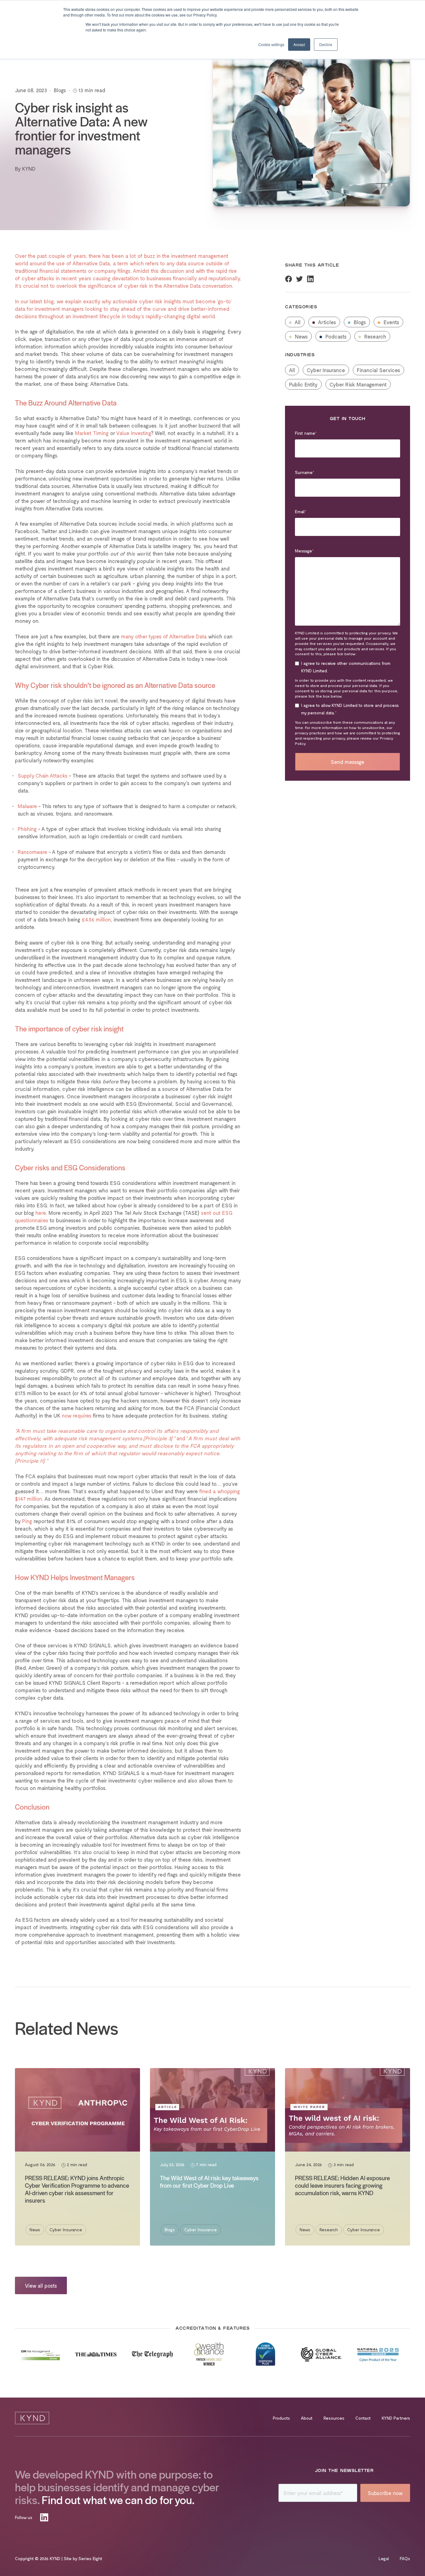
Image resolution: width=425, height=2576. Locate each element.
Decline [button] (326, 44)
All (297, 322)
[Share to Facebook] (289, 279)
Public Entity (303, 384)
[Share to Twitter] (299, 279)
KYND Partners (396, 2418)
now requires (77, 1415)
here (41, 1213)
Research (374, 336)
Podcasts (335, 336)
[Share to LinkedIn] (310, 279)
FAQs (405, 2558)
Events (391, 322)
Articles (326, 322)
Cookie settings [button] (271, 44)
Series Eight (90, 2558)
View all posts (41, 2285)
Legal (384, 2558)
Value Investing (133, 433)
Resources (334, 2418)
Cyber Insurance (326, 370)
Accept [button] (299, 44)
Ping (27, 1521)
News (301, 336)
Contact (363, 2418)
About (307, 2418)
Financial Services (378, 370)
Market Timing (92, 433)
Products (281, 2418)
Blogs (359, 322)
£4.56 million (96, 919)
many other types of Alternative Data (164, 636)
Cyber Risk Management (358, 384)
